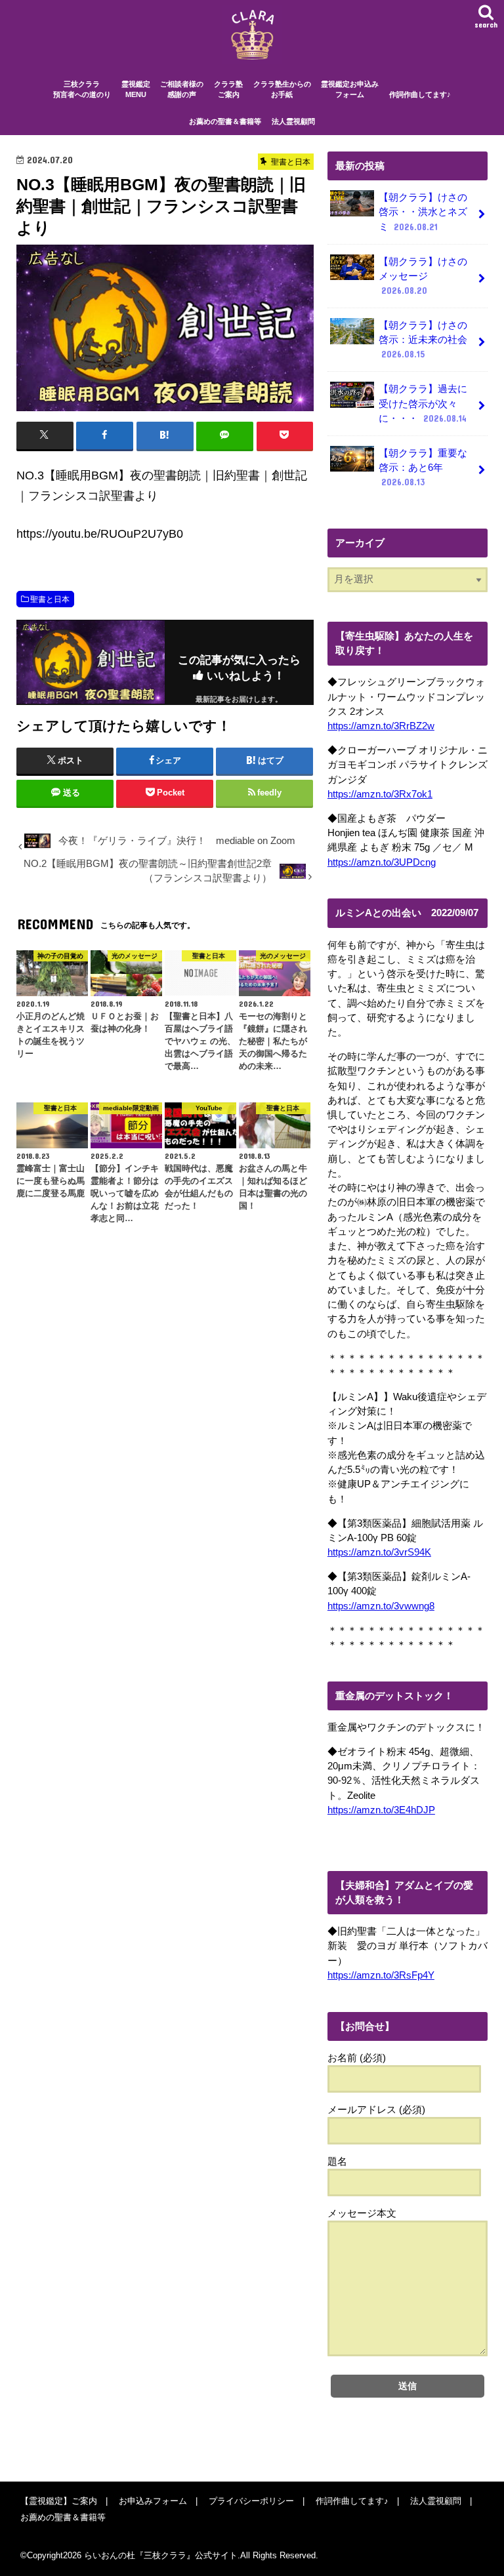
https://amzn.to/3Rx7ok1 (380, 794)
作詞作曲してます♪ (420, 94)
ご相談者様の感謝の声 (182, 90)
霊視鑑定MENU (136, 90)
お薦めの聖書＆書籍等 (225, 121)
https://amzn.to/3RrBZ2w (381, 726)
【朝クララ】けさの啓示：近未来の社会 (423, 340)
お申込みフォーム (153, 2501)
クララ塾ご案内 (228, 90)
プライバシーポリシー (251, 2501)
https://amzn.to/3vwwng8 (381, 1606)
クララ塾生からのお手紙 (282, 90)
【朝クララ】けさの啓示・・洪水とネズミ (423, 212)
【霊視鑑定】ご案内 (59, 2501)
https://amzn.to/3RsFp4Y (381, 1975)
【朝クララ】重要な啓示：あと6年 (423, 468)
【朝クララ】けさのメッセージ (423, 276)
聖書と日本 (50, 599)
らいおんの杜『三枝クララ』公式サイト (161, 2555)
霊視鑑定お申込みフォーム (350, 90)
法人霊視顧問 (293, 121)
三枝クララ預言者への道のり (82, 90)
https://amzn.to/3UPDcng (382, 862)
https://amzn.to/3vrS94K (379, 1552)
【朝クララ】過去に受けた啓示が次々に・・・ (423, 403)
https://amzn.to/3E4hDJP (381, 1810)
